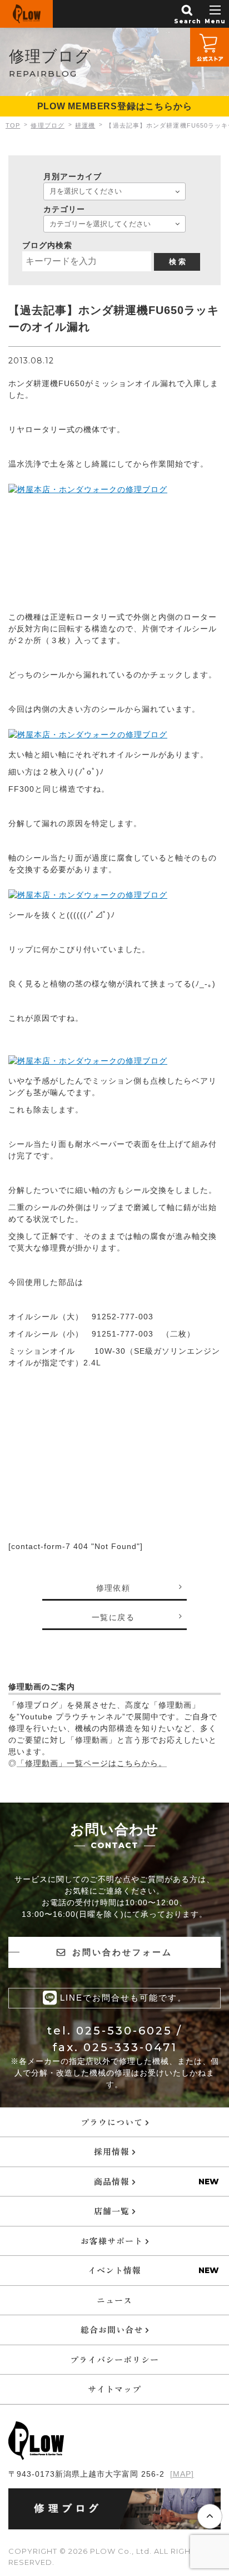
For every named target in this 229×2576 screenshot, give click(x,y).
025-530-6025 (124, 2031)
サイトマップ (114, 2389)
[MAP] (182, 2474)
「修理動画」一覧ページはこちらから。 (92, 1763)
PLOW (26, 14)
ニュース (114, 2300)
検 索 (177, 262)
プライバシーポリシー (114, 2359)
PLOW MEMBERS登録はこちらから (115, 106)
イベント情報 (114, 2270)
